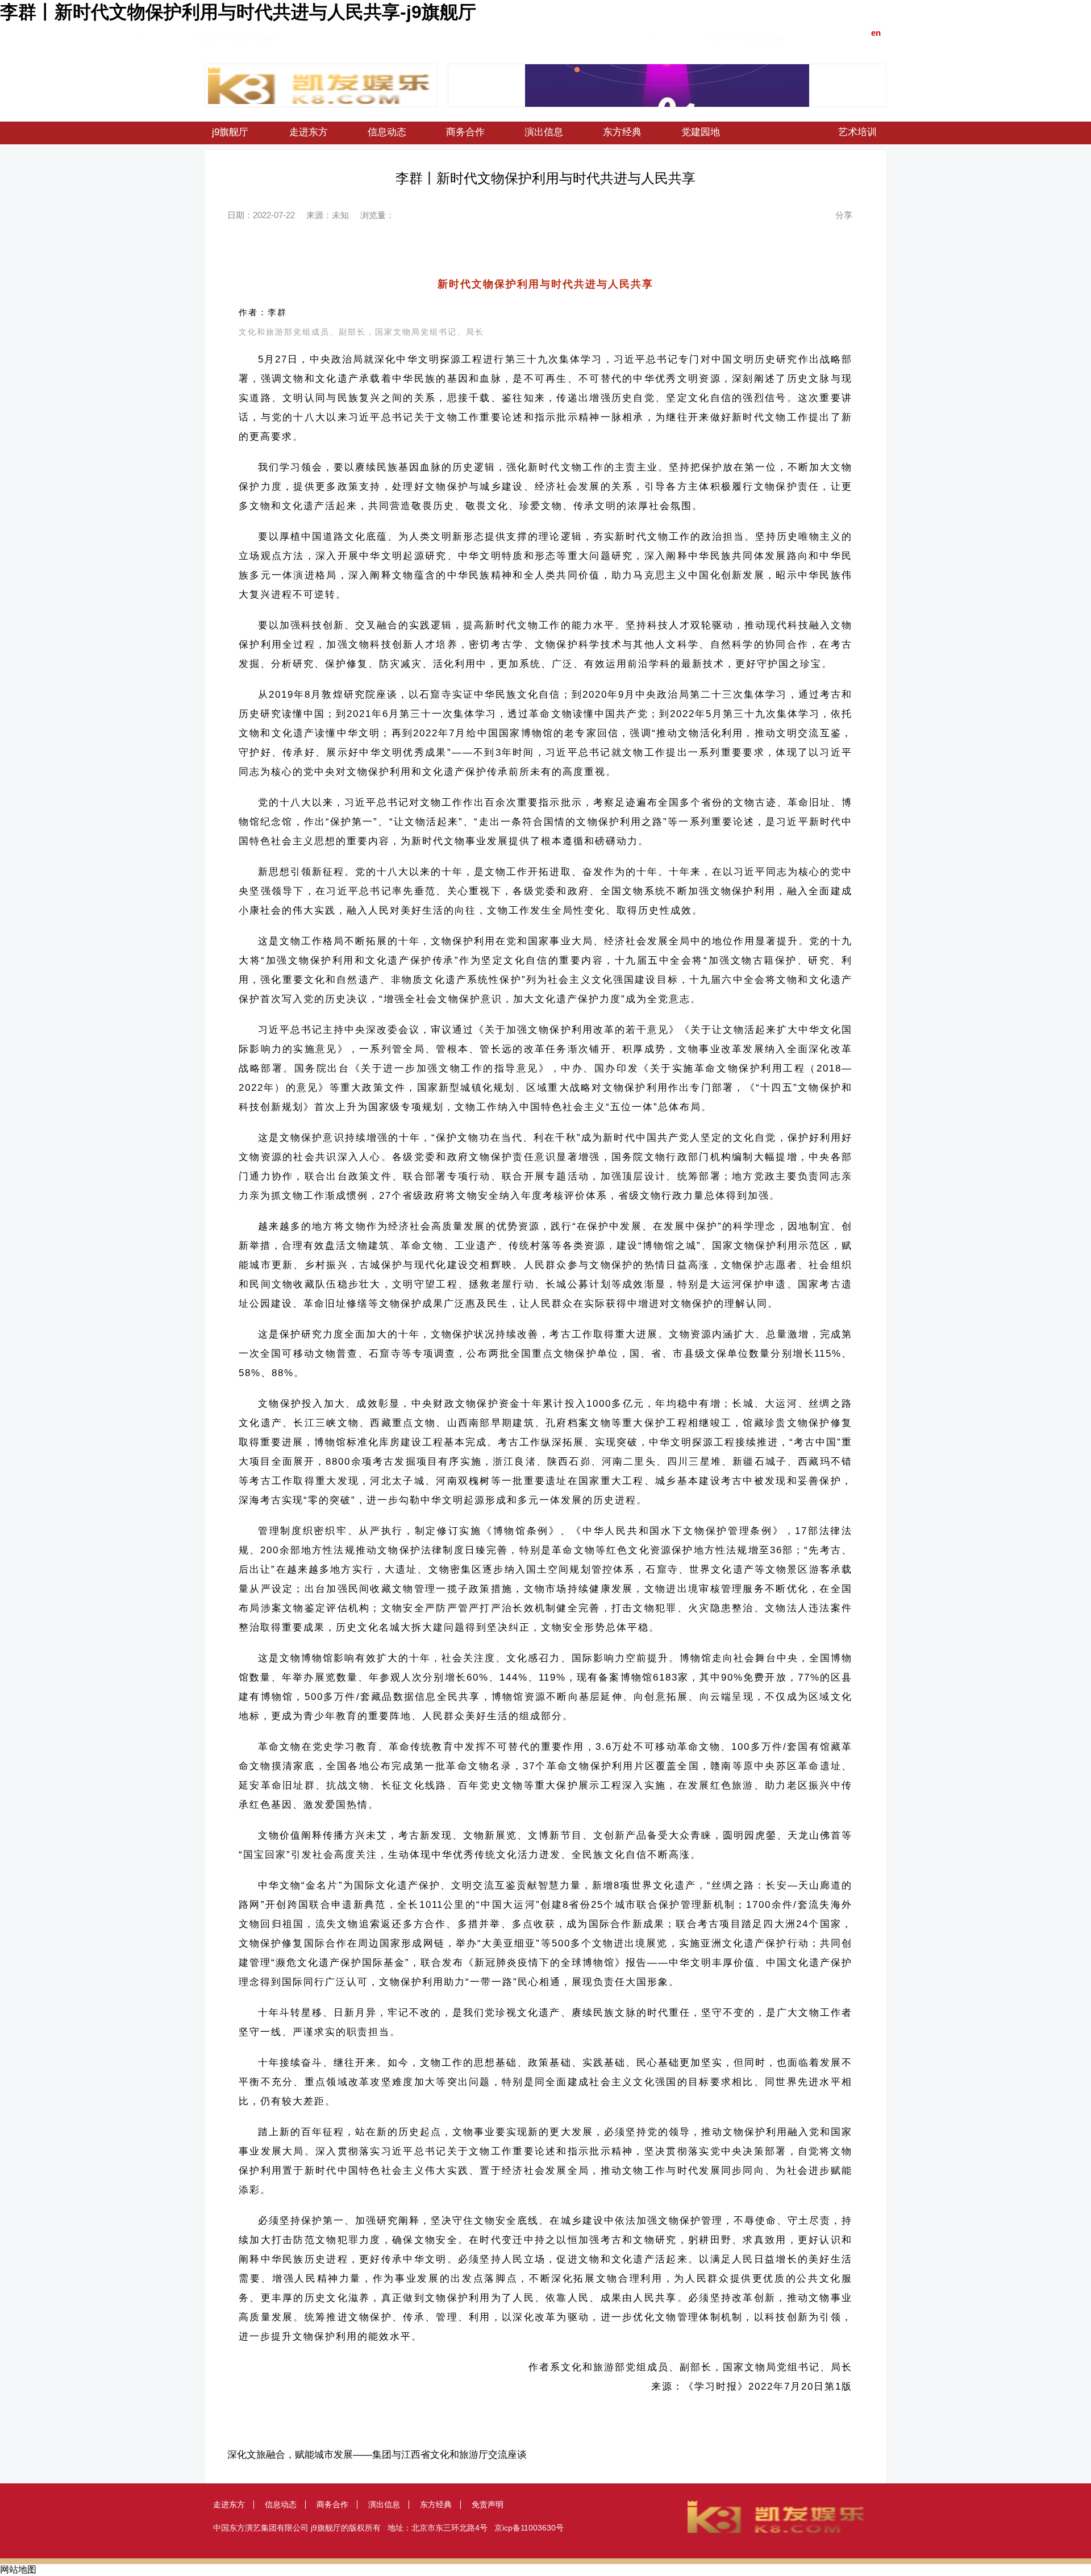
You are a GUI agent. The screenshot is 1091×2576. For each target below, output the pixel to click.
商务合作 (465, 132)
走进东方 (309, 132)
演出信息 (544, 132)
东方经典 (622, 132)
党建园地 (701, 132)
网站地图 (18, 2569)
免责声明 (488, 2504)
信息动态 (387, 132)
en (876, 33)
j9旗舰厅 (230, 132)
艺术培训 (857, 132)
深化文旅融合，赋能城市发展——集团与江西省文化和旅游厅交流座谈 (377, 2455)
